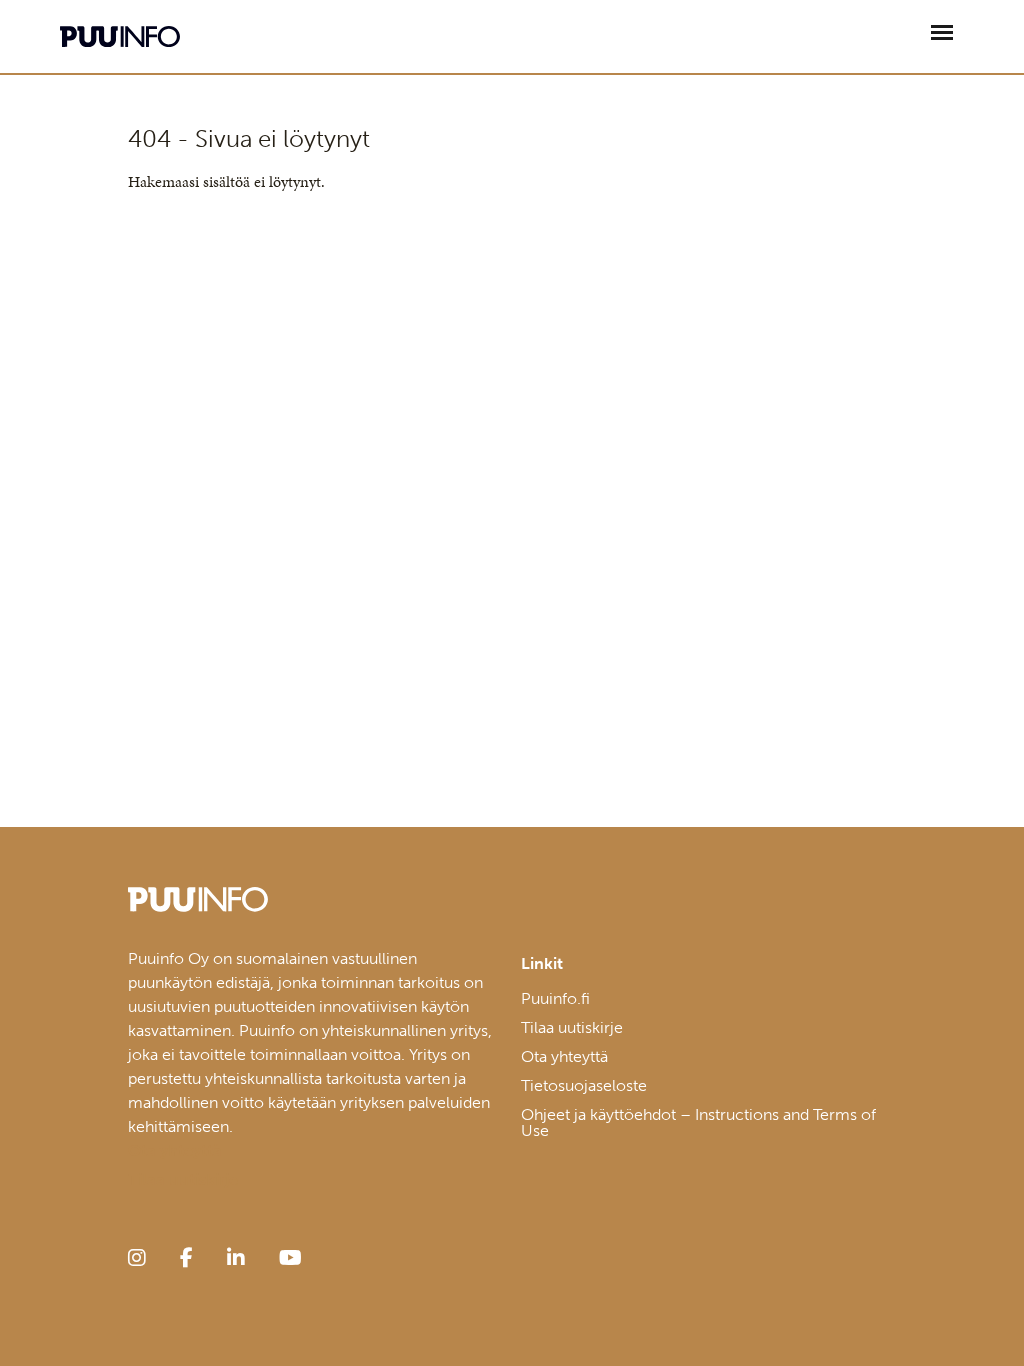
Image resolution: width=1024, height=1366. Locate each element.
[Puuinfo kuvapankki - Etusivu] (120, 36)
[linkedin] (236, 1258)
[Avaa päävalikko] (942, 32)
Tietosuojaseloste (584, 1085)
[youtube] (290, 1258)
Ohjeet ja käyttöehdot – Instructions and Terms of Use (698, 1122)
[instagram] (137, 1258)
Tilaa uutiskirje (572, 1027)
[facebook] (186, 1258)
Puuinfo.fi (555, 998)
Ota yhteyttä (564, 1056)
